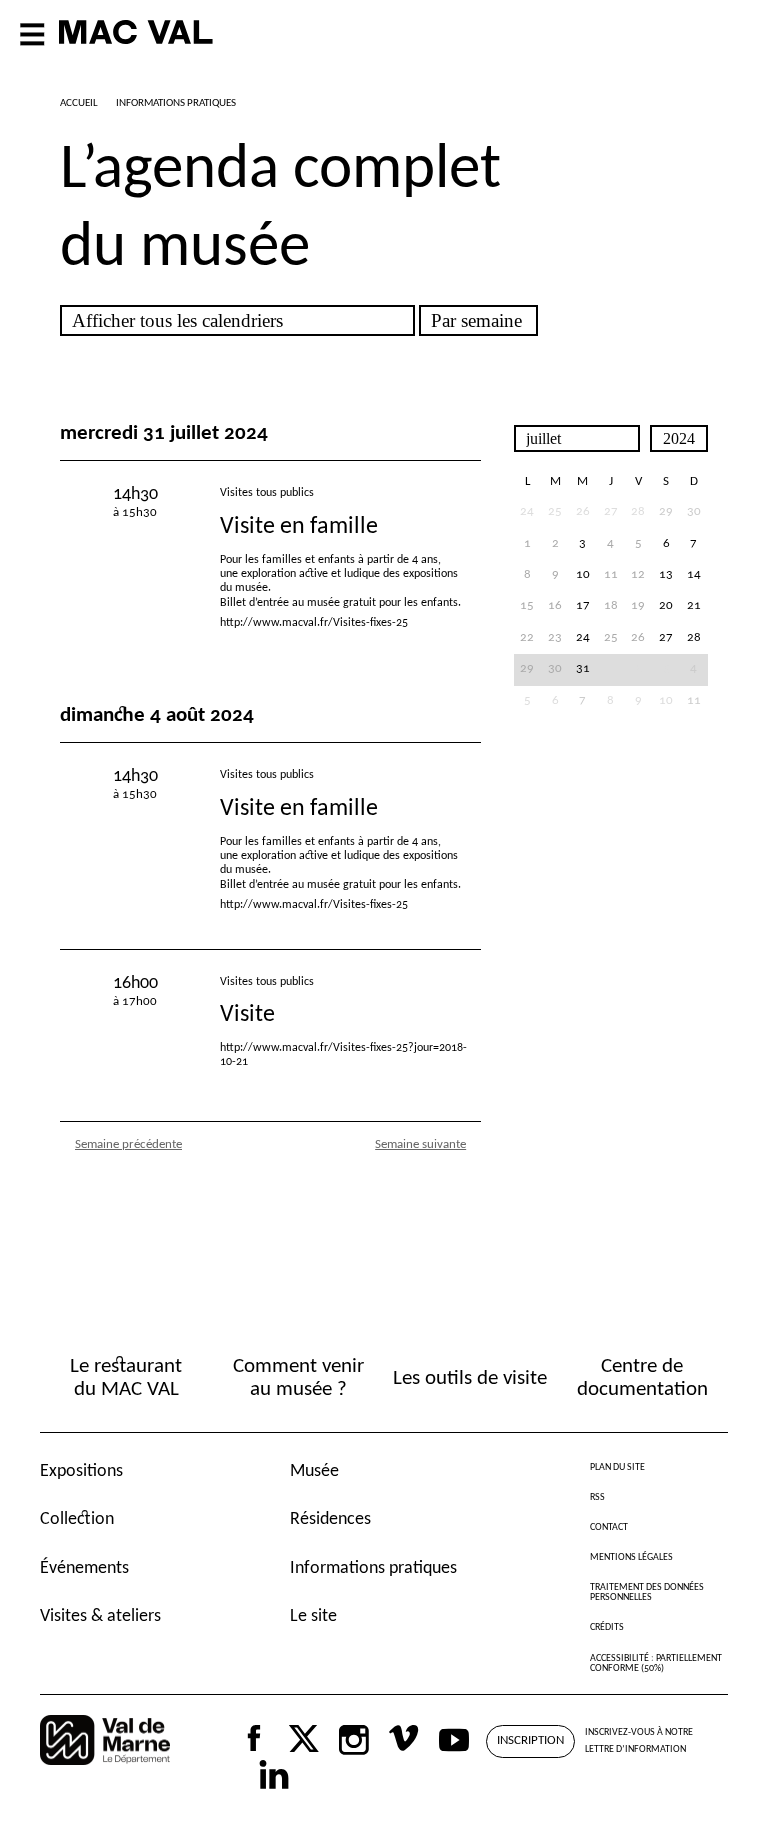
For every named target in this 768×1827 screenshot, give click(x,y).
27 (666, 638)
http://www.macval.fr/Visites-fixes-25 (314, 623)
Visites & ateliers (100, 1616)
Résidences (330, 1519)
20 (666, 606)
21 (694, 606)
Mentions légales (631, 1557)
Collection (77, 1519)
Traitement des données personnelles (647, 1592)
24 (583, 638)
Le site (313, 1616)
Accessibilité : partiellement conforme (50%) (656, 1663)
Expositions (81, 1471)
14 (694, 575)
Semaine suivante (420, 1144)
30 (694, 512)
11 (694, 701)
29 (666, 512)
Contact (609, 1527)
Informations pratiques (373, 1568)
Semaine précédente (128, 1144)
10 (583, 575)
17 (583, 606)
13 (666, 575)
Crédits (607, 1627)
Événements (84, 1568)
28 (694, 638)
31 (583, 669)
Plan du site (617, 1467)
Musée (314, 1471)
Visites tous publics (267, 493)
